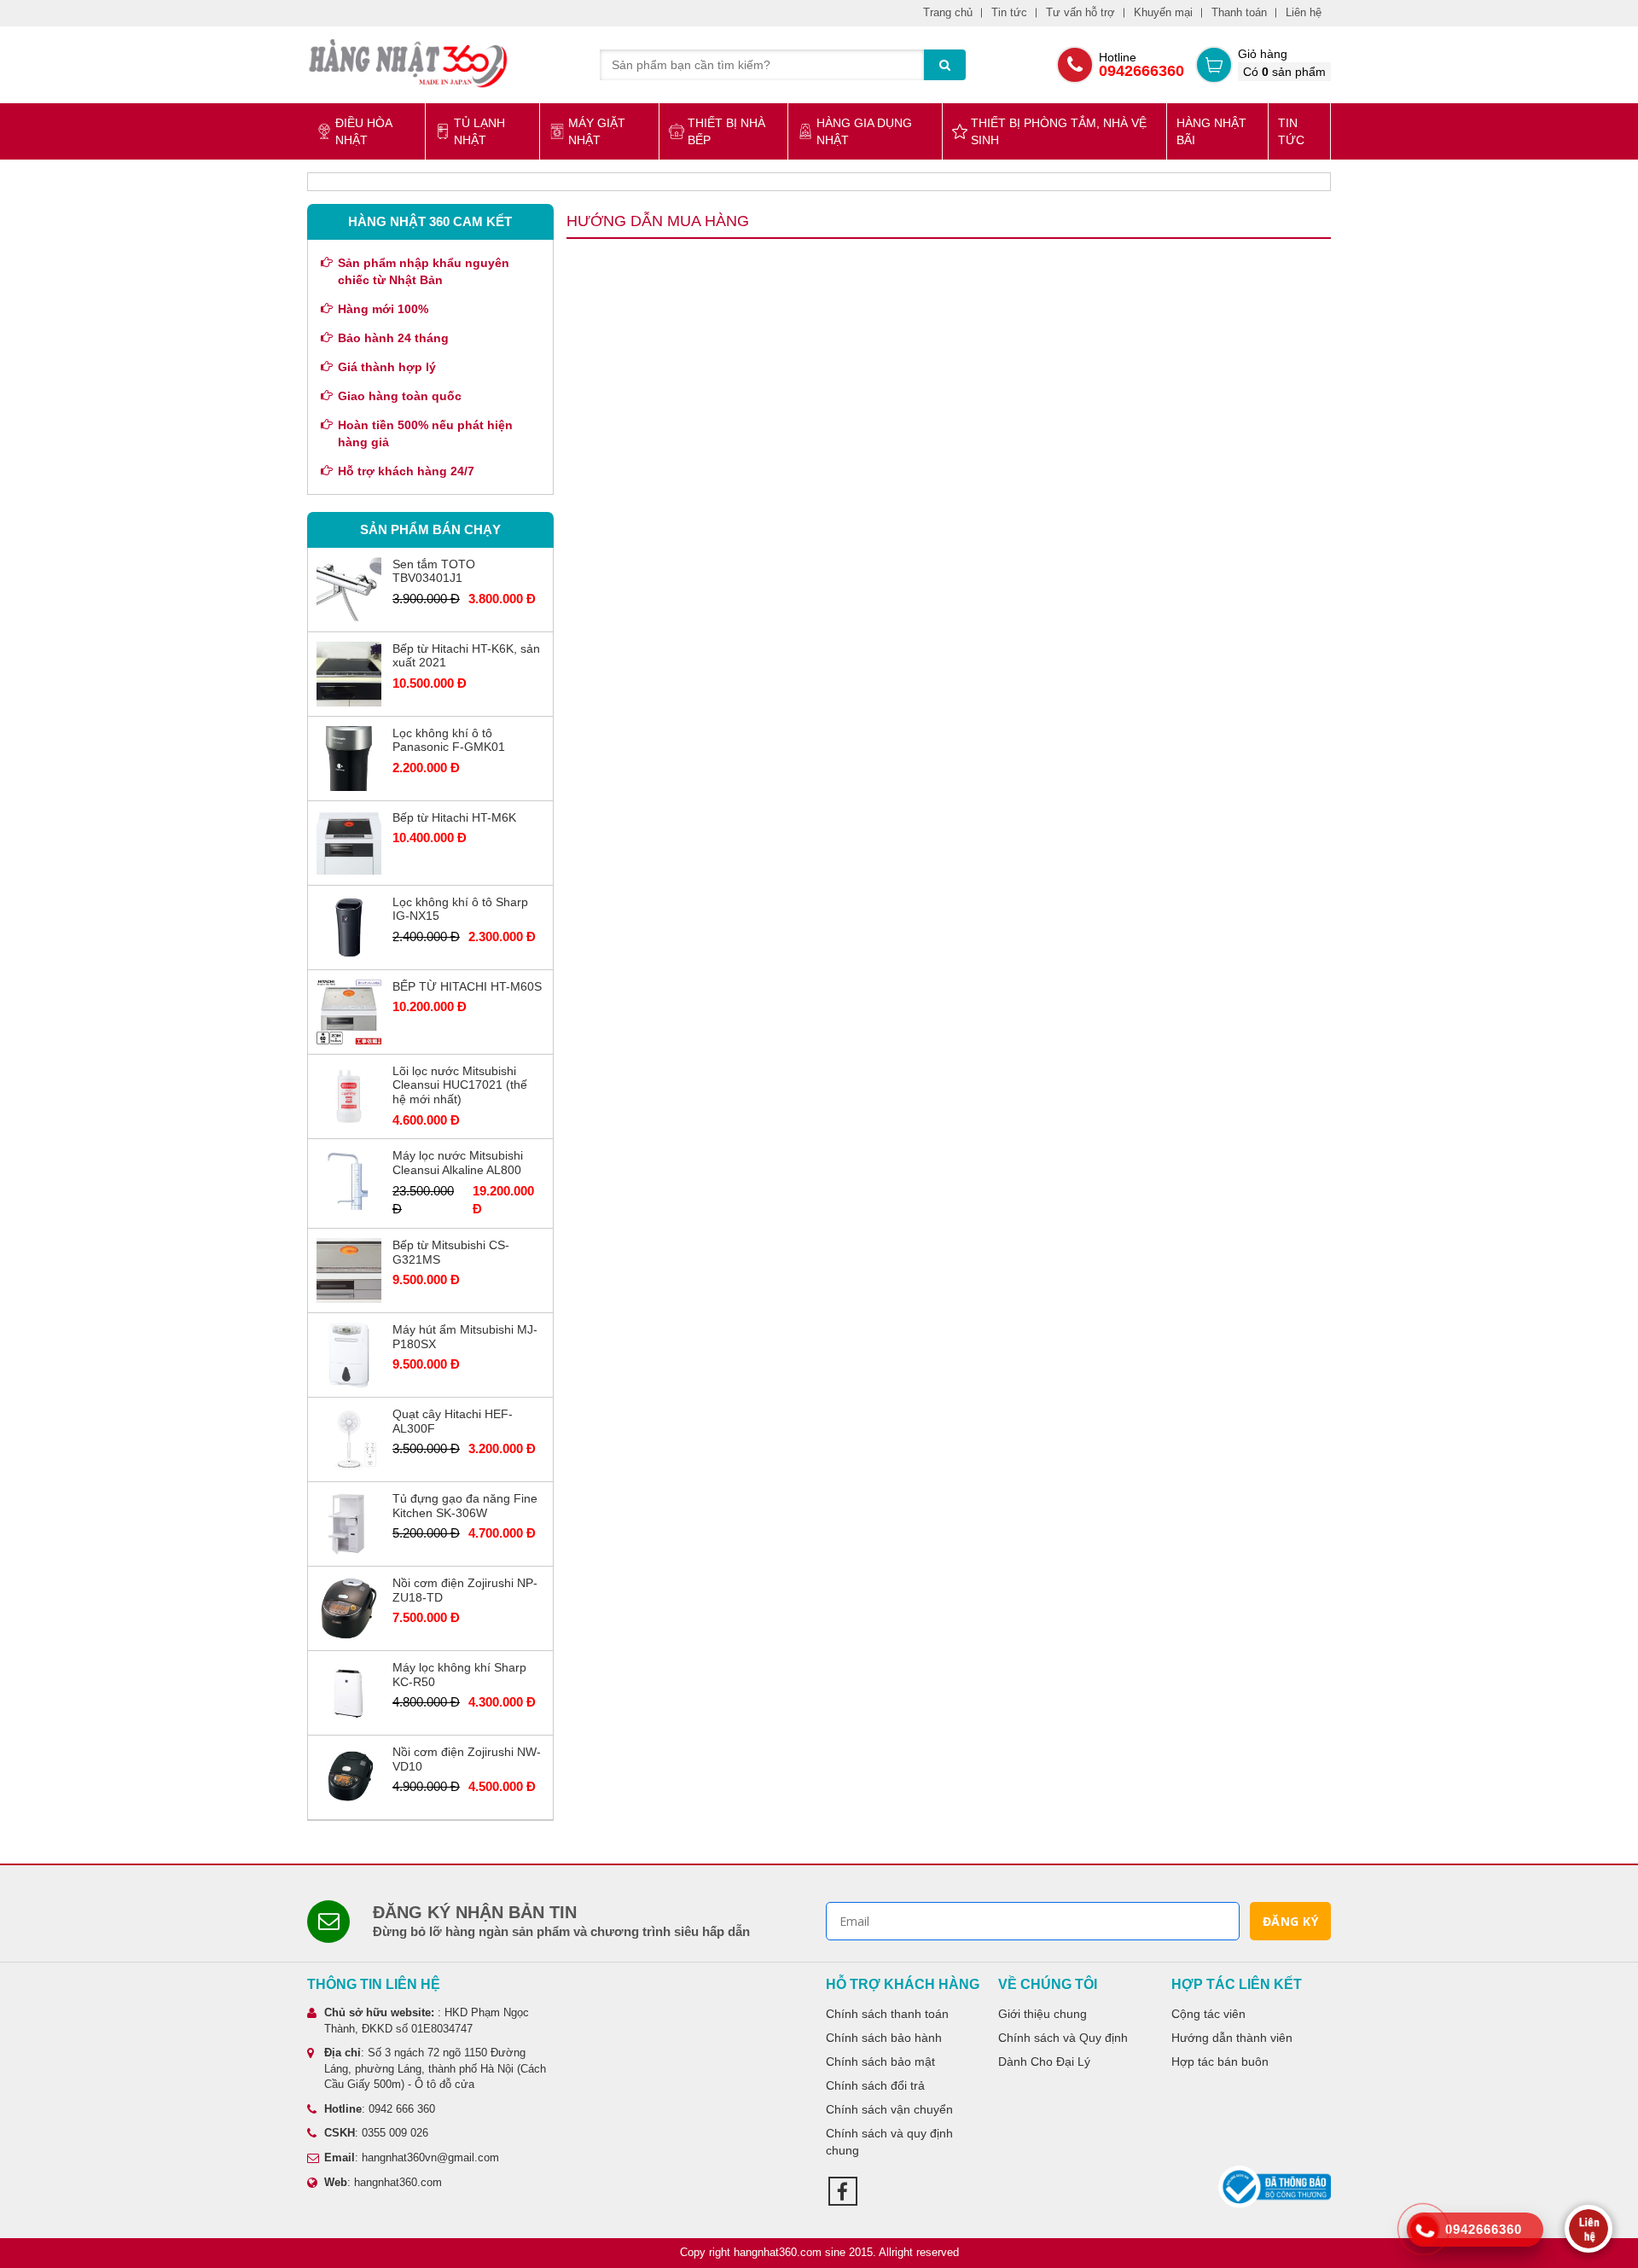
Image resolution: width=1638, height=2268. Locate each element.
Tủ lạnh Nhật (479, 131)
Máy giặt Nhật (597, 131)
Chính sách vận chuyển (889, 2109)
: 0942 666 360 (380, 2109)
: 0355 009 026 (376, 2133)
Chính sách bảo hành (884, 2038)
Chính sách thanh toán (887, 2014)
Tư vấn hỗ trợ (1080, 12)
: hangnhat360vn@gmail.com (412, 2158)
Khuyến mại (1163, 12)
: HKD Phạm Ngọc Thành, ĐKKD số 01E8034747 (427, 2021)
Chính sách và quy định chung (889, 2142)
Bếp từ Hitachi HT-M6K (454, 817)
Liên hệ (1304, 12)
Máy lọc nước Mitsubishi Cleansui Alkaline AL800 (458, 1163)
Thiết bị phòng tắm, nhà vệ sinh (1059, 131)
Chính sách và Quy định (1063, 2038)
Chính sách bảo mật (880, 2062)
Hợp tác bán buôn (1220, 2062)
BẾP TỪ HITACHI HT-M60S (467, 986)
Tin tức (1009, 12)
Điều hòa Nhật (363, 131)
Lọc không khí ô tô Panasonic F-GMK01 (449, 740)
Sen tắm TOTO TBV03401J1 (434, 571)
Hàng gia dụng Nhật (864, 131)
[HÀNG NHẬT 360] (408, 63)
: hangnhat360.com (383, 2182)
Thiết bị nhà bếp (726, 131)
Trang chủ (948, 12)
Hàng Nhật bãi (1211, 131)
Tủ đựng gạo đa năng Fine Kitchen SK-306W (465, 1506)
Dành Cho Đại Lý (1044, 2062)
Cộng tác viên (1208, 2014)
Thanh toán (1239, 12)
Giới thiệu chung (1043, 2014)
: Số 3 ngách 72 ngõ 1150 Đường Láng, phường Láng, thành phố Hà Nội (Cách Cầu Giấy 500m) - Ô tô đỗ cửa (435, 2068)
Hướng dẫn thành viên (1232, 2038)
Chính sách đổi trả (875, 2085)
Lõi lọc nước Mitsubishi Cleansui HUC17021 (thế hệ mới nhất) (460, 1085)
